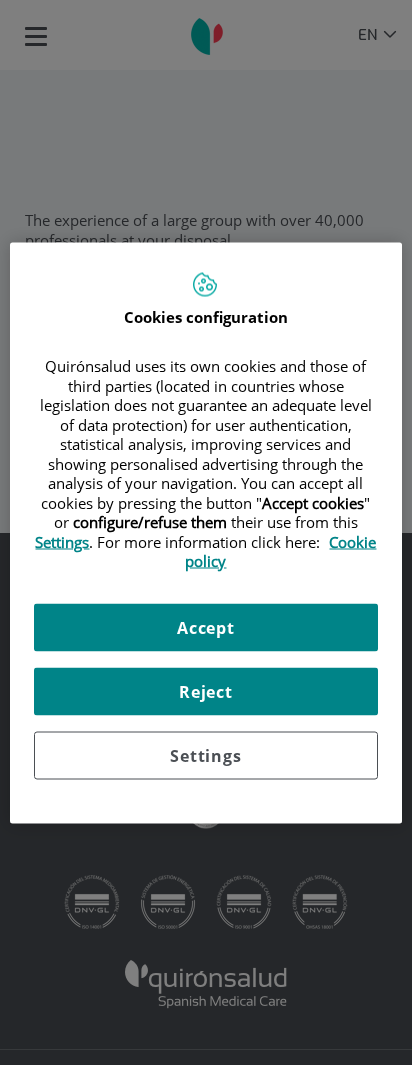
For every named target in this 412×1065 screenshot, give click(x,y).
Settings (205, 755)
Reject (206, 691)
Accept (206, 627)
